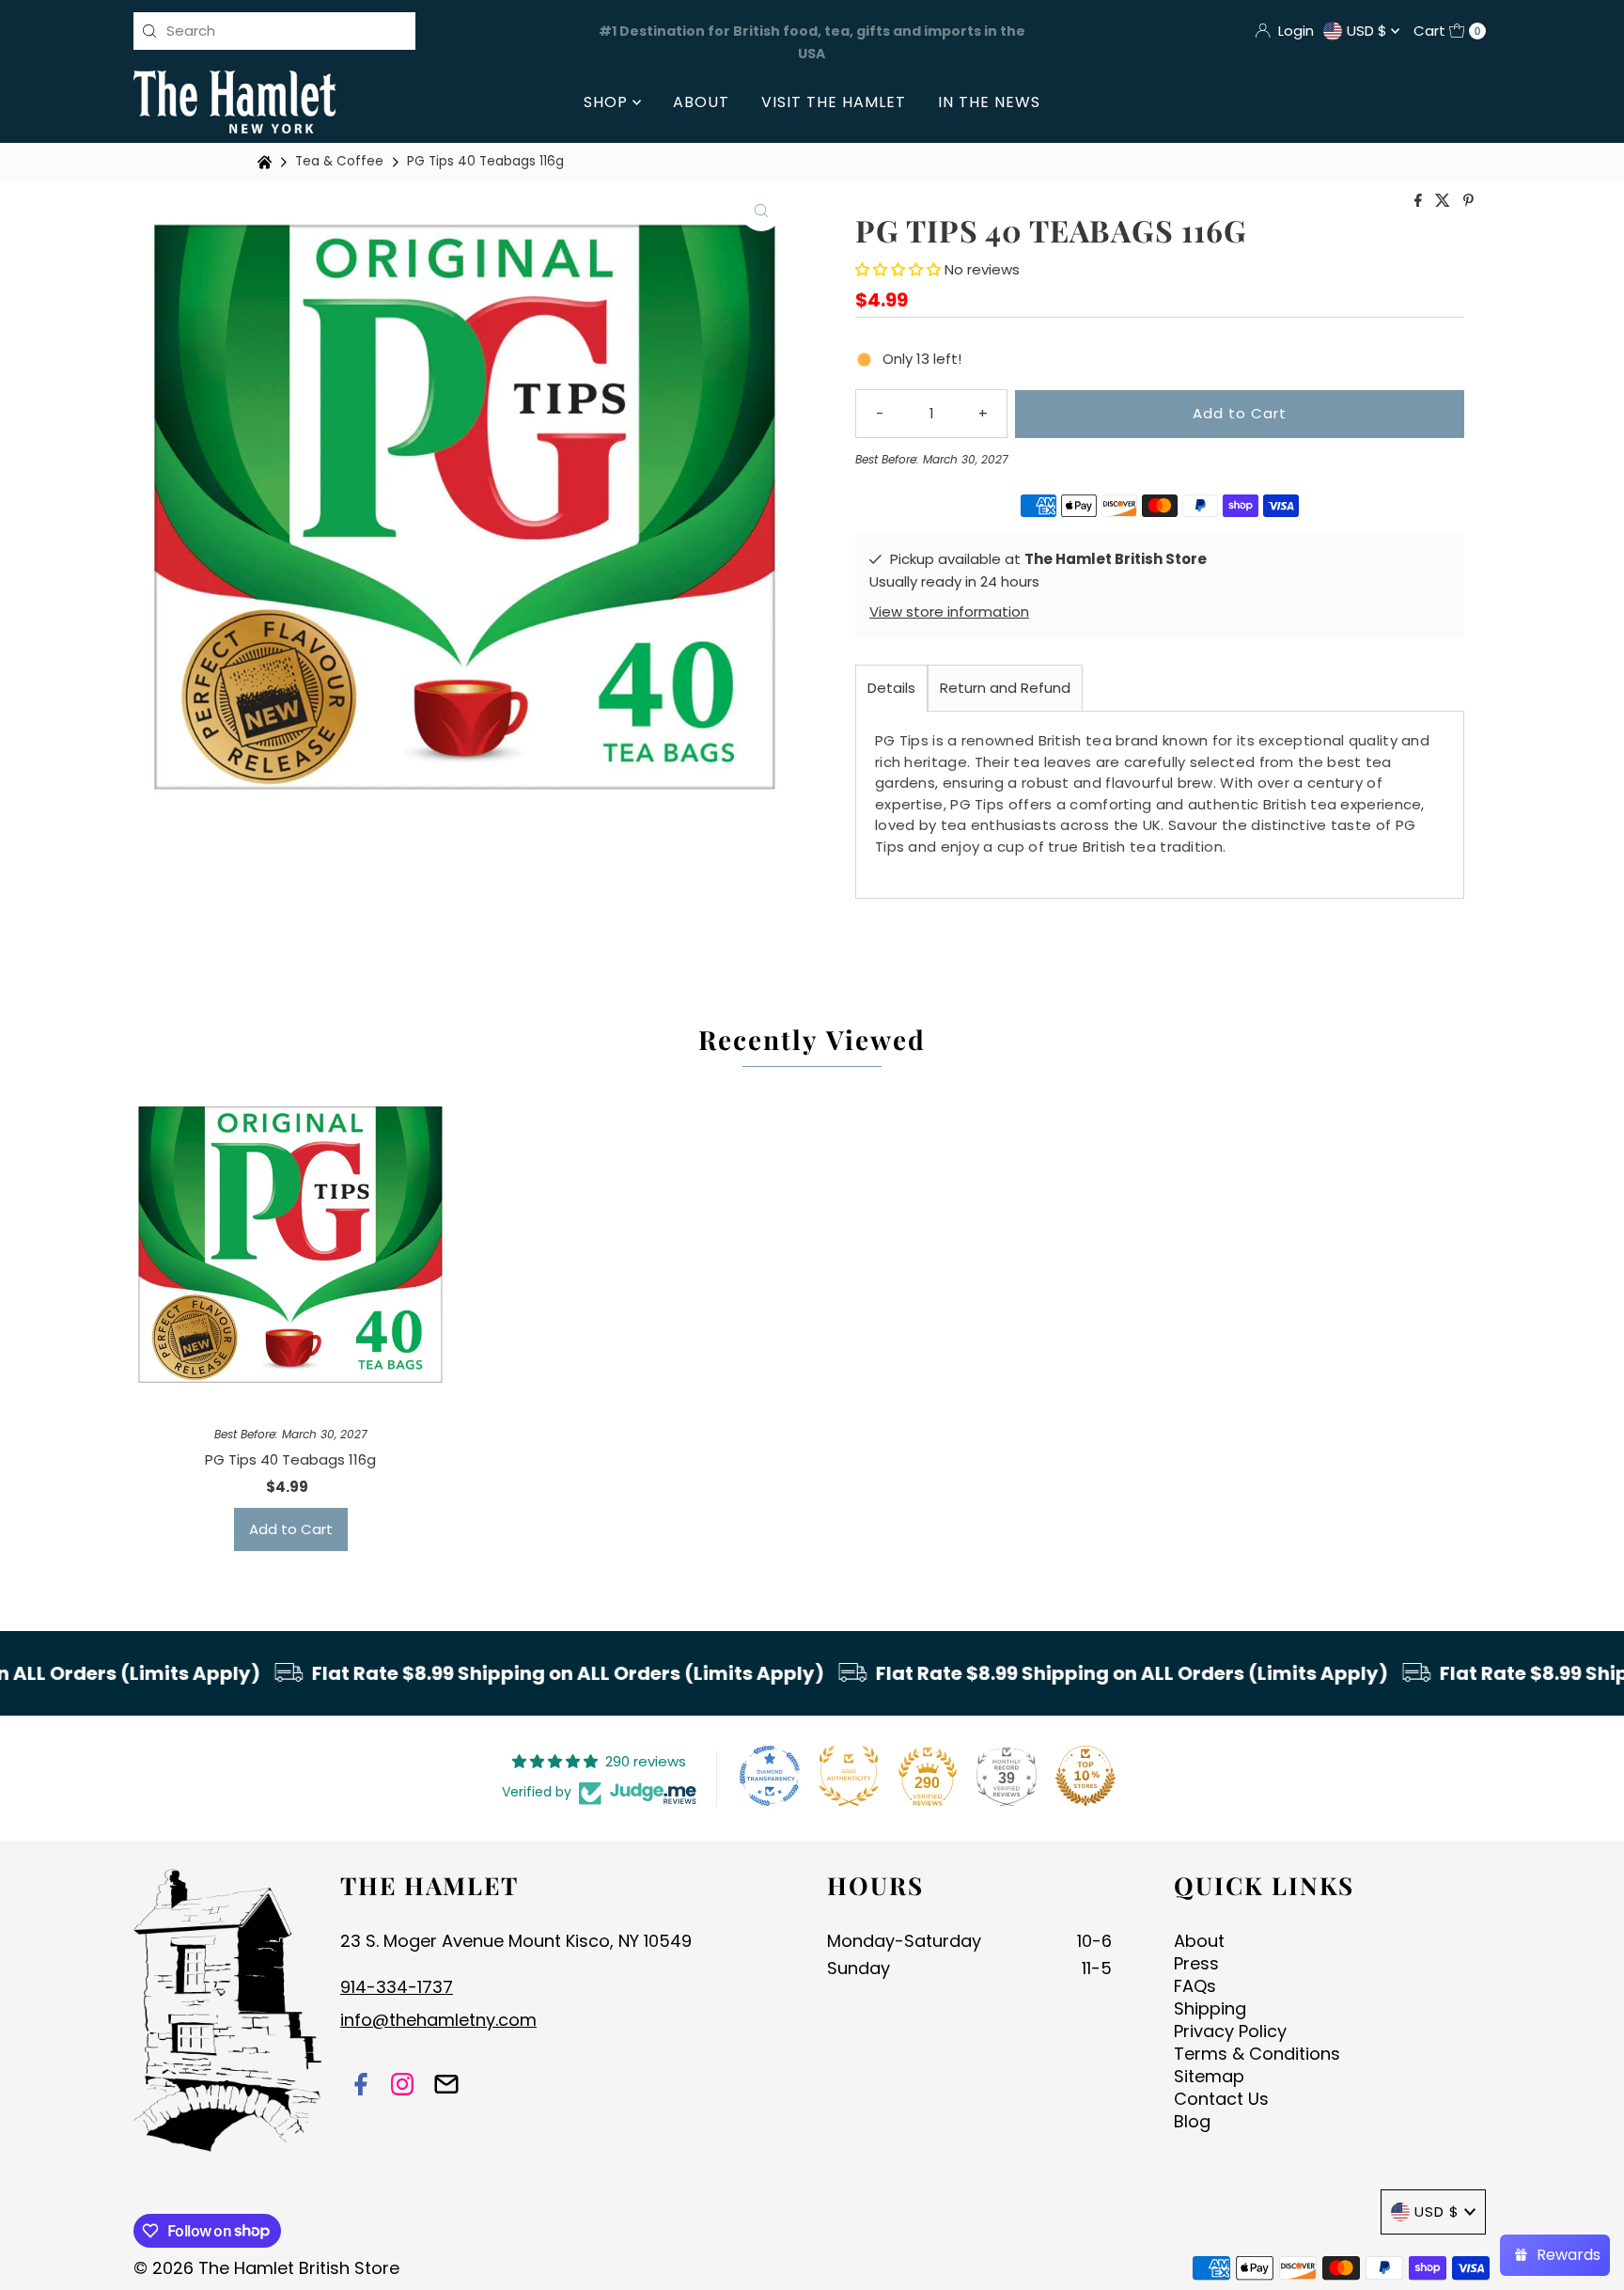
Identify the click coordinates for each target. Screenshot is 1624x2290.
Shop (608, 102)
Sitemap (1209, 2076)
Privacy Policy (1230, 2031)
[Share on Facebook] (1420, 202)
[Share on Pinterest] (1468, 202)
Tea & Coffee (339, 161)
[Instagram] (402, 2086)
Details (891, 688)
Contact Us (1221, 2099)
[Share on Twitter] (1444, 202)
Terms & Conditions (1257, 2054)
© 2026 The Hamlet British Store (266, 2268)
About (701, 102)
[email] (446, 2086)
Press (1196, 1963)
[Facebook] (361, 2086)
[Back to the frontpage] (267, 162)
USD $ (1369, 31)
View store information (949, 612)
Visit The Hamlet (834, 102)
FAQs (1195, 1986)
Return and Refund (1005, 688)
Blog (1192, 2121)
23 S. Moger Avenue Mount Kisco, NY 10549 (516, 1941)
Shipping (1210, 2008)
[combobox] (274, 31)
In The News (989, 102)
